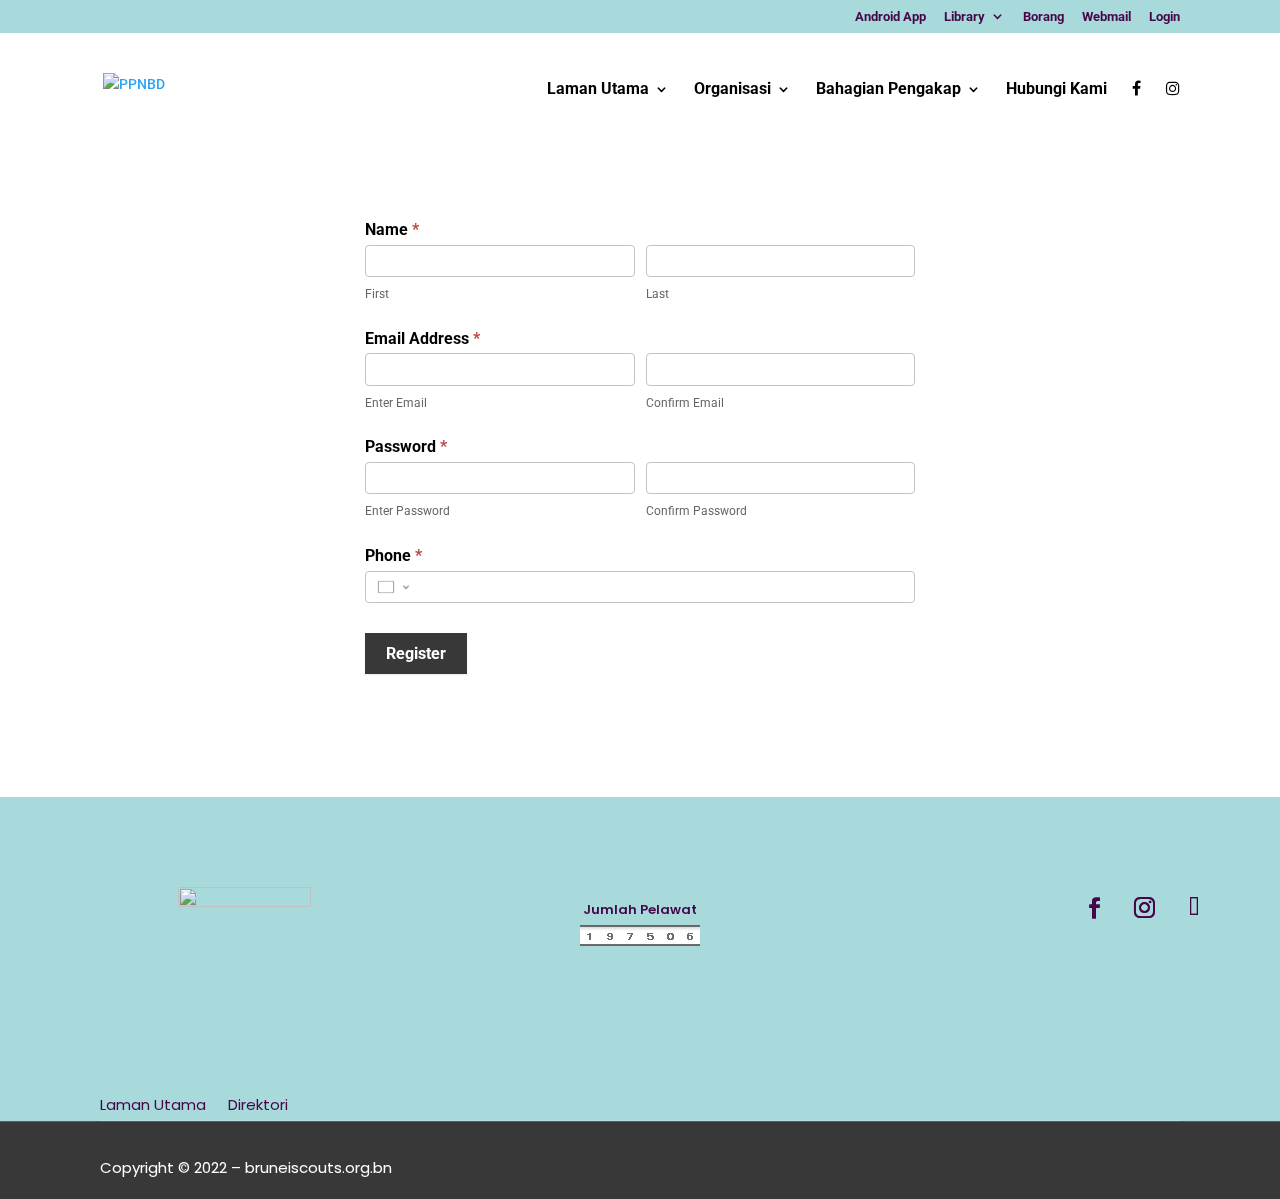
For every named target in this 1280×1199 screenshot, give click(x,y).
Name (392, 229)
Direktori (258, 1106)
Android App (890, 17)
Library (964, 17)
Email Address (422, 338)
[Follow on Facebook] (1095, 908)
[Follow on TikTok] (1195, 908)
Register (416, 653)
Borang (1043, 17)
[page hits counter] (640, 942)
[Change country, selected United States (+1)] (392, 587)
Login (1164, 17)
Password (406, 446)
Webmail (1106, 17)
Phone (393, 555)
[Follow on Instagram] (1145, 908)
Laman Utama (153, 1106)
